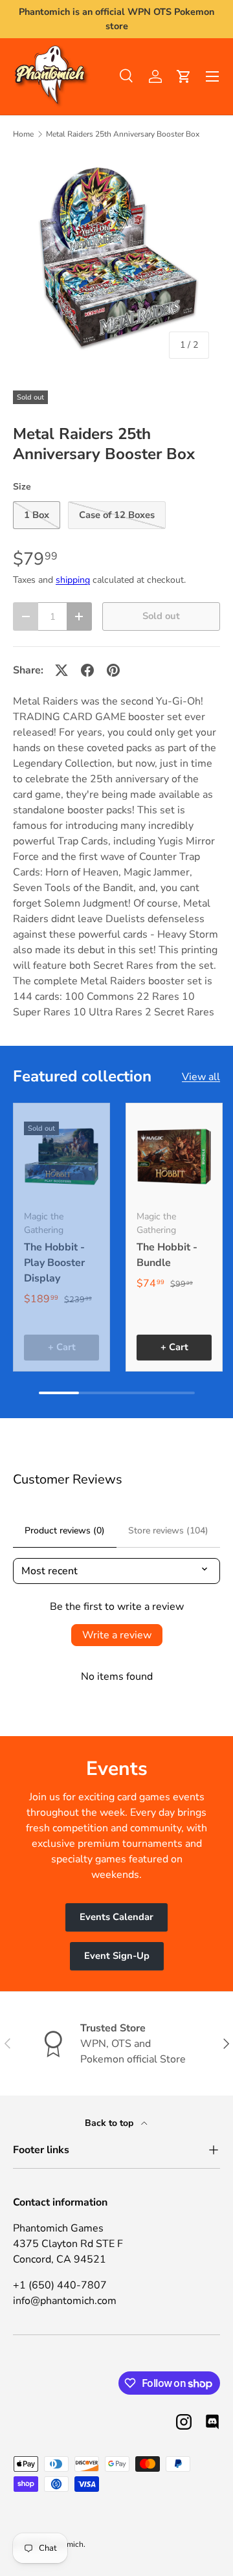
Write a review (117, 1635)
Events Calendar (116, 1917)
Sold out (161, 616)
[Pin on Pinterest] (113, 670)
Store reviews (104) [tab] (168, 1531)
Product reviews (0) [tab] (65, 1531)
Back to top (110, 2123)
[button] (184, 76)
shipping (73, 580)
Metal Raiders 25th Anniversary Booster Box (123, 134)
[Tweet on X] (61, 670)
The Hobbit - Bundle (167, 1255)
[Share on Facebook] (87, 670)
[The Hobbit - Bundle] (174, 1157)
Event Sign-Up (117, 1956)
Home (23, 134)
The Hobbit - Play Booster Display (54, 1263)
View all (201, 1077)
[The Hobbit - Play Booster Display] (61, 1157)
